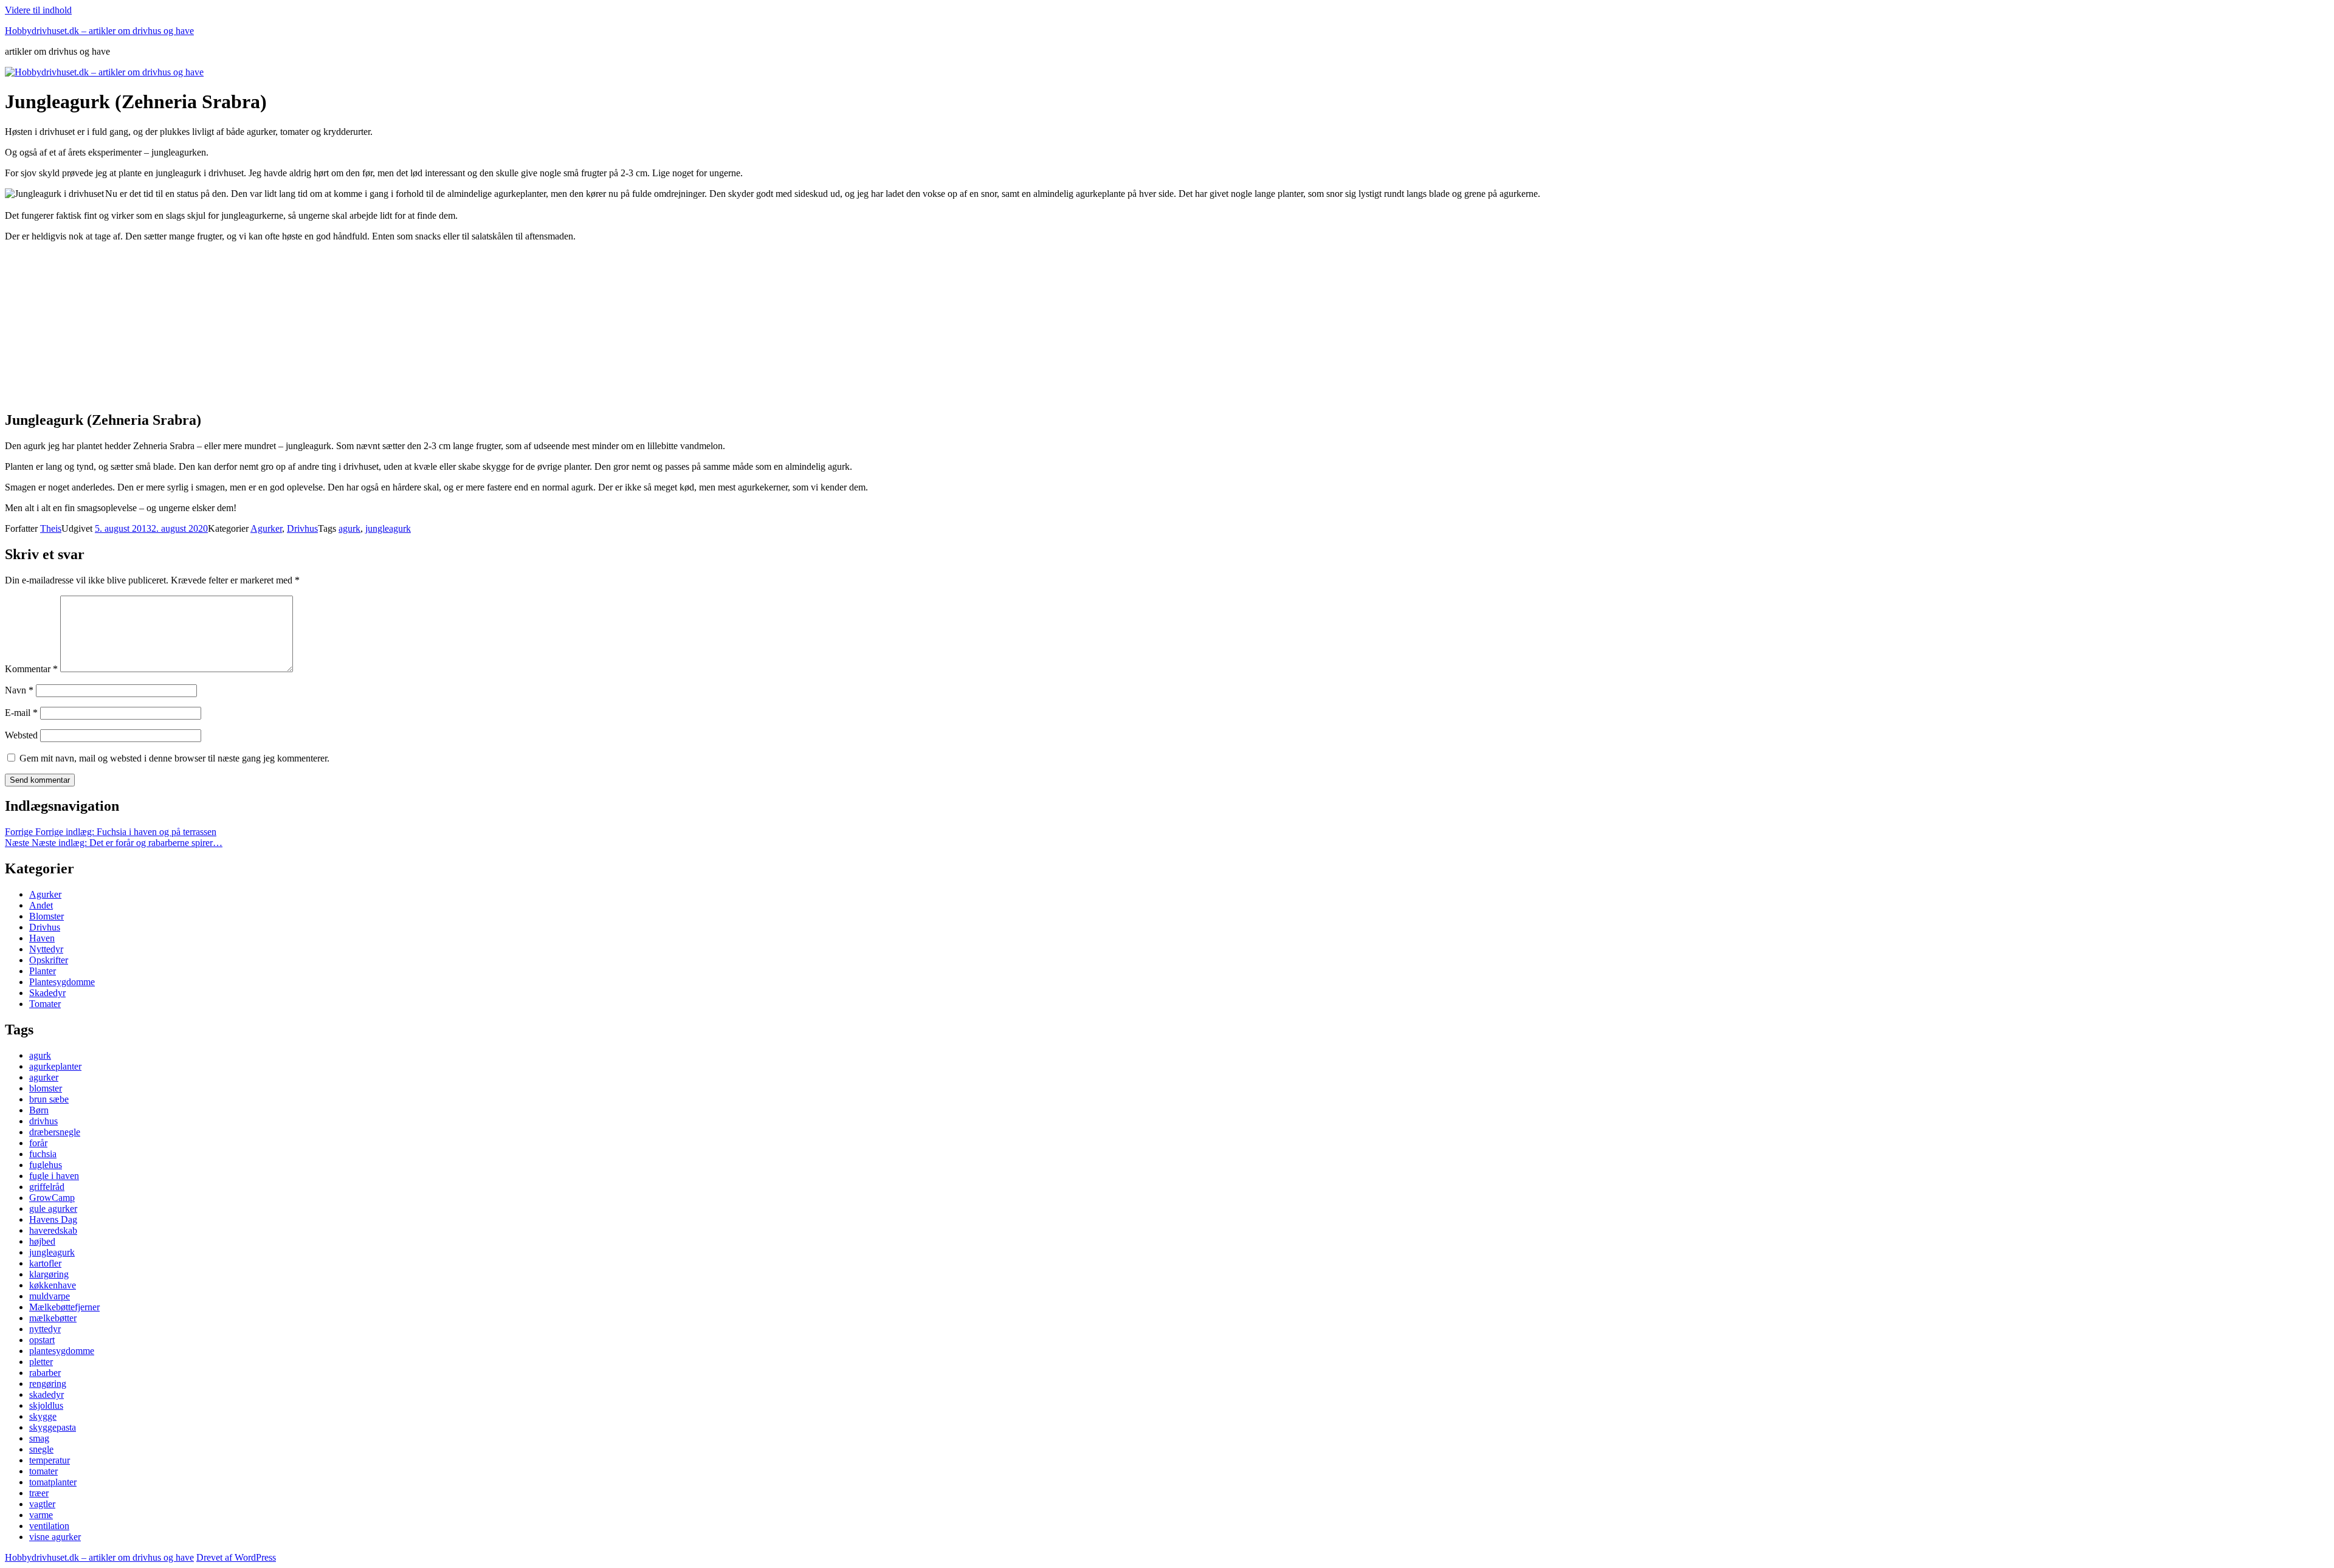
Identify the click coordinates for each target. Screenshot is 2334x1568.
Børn (39, 1110)
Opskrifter (49, 960)
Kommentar (31, 669)
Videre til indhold (38, 10)
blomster (46, 1088)
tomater (43, 1471)
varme (41, 1515)
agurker (44, 1077)
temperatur (50, 1460)
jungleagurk (388, 528)
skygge (43, 1416)
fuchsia (43, 1154)
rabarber (45, 1373)
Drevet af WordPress (236, 1557)
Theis (51, 528)
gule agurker (53, 1209)
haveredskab (53, 1230)
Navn (19, 690)
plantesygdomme (62, 1351)
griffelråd (47, 1187)
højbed (42, 1241)
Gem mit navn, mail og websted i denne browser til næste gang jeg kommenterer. (174, 758)
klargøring (49, 1274)
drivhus (43, 1121)
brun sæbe (49, 1099)
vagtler (42, 1504)
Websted (21, 735)
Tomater (45, 1004)
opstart (42, 1340)
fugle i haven (54, 1176)
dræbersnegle (55, 1132)
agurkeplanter (55, 1066)
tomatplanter (53, 1482)
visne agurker (55, 1537)
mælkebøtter (53, 1318)
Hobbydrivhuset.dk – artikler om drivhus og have (99, 31)
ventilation (49, 1526)
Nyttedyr (46, 949)
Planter (43, 971)
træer (39, 1493)
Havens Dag (53, 1219)
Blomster (46, 916)
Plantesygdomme (62, 982)
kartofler (45, 1263)
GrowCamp (52, 1198)
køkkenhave (53, 1285)
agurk (349, 528)
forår (38, 1143)
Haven (42, 938)
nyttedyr (45, 1329)
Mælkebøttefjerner (64, 1307)
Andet (41, 905)
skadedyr (46, 1394)
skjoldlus (46, 1405)
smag (39, 1438)
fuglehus (46, 1165)
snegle (41, 1449)
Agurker (266, 528)
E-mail (21, 713)
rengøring (48, 1384)
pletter (41, 1362)
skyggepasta (53, 1427)
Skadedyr (47, 993)
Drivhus (302, 528)
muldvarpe (50, 1296)
